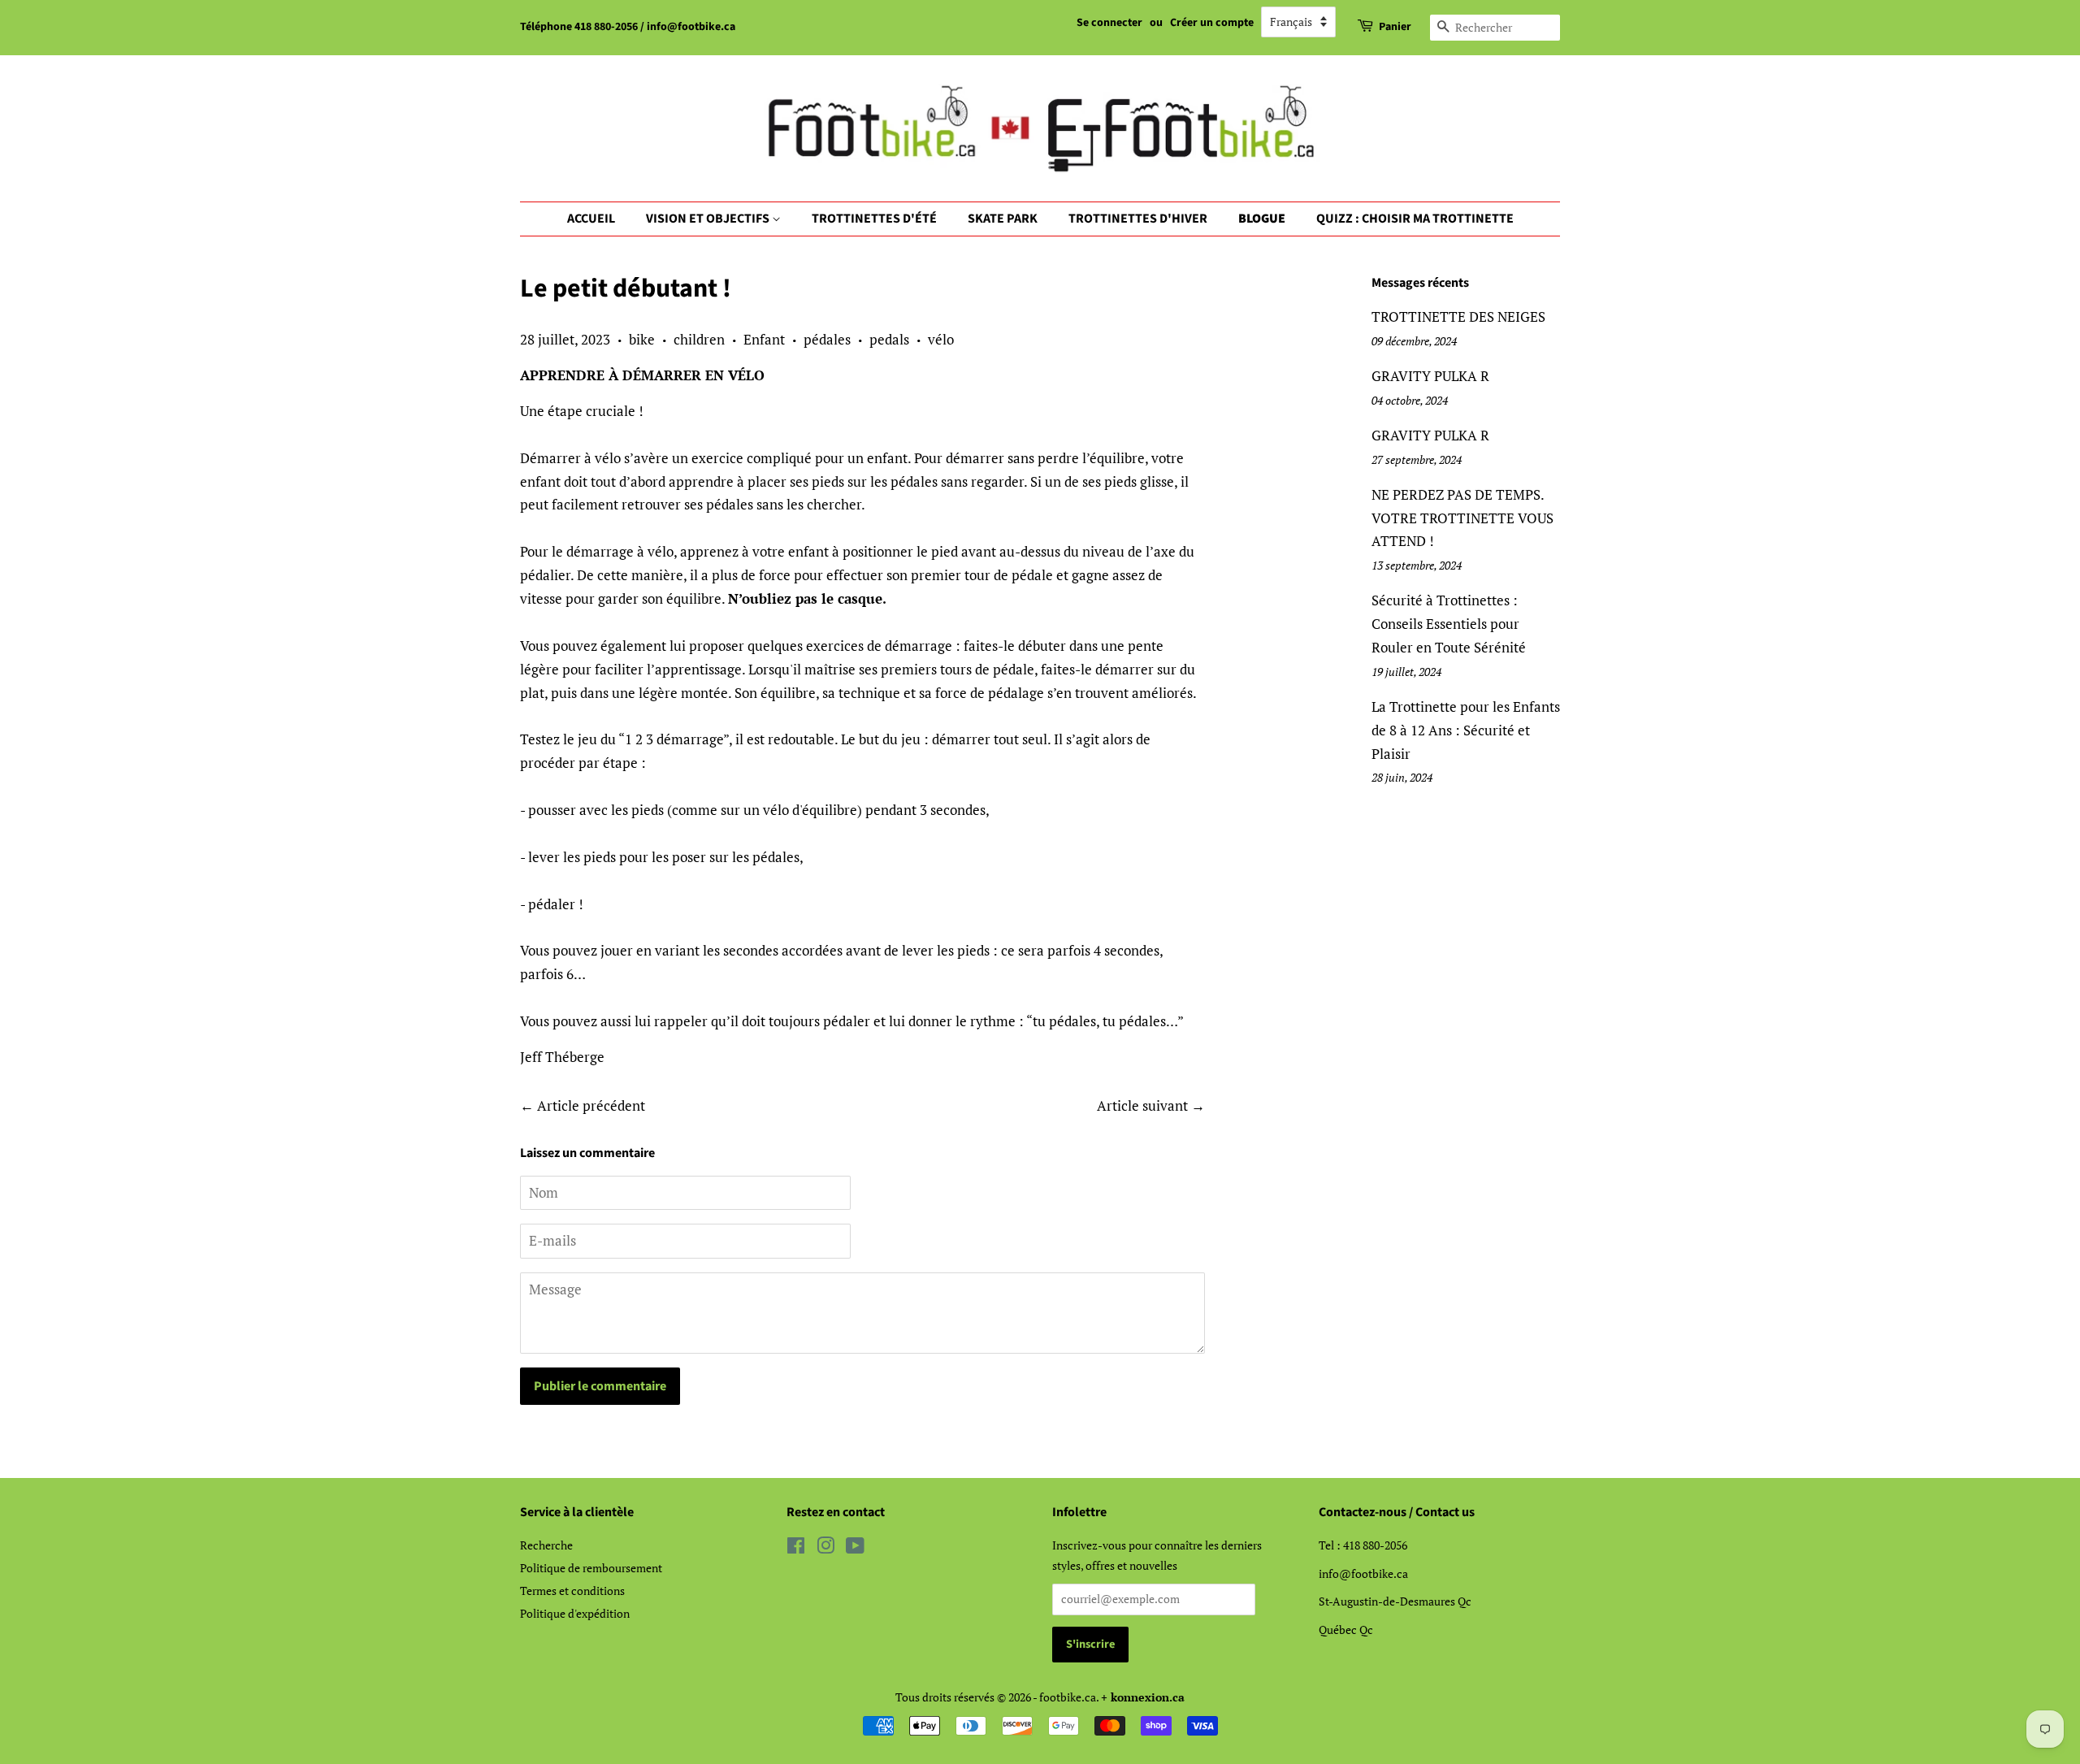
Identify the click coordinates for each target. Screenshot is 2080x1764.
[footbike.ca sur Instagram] (825, 1548)
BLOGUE (1262, 219)
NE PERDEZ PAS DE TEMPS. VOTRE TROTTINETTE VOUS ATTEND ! (1462, 518)
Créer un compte (1212, 23)
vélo (941, 339)
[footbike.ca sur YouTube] (855, 1548)
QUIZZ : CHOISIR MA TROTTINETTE (1415, 219)
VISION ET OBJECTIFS (709, 219)
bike (642, 339)
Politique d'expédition (575, 1613)
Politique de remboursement (591, 1568)
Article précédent (591, 1105)
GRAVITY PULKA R (1430, 376)
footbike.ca (1068, 1697)
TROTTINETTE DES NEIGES (1458, 316)
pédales (827, 339)
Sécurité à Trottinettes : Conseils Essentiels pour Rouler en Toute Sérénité (1449, 624)
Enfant (764, 339)
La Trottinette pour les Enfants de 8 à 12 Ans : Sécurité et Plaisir (1466, 730)
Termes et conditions (572, 1591)
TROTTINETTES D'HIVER (1138, 219)
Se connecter (1109, 23)
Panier (1395, 27)
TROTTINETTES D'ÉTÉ (874, 219)
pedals (889, 339)
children (699, 339)
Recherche (546, 1545)
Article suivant (1142, 1105)
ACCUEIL (591, 219)
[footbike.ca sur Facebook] (796, 1548)
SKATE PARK (1003, 219)
